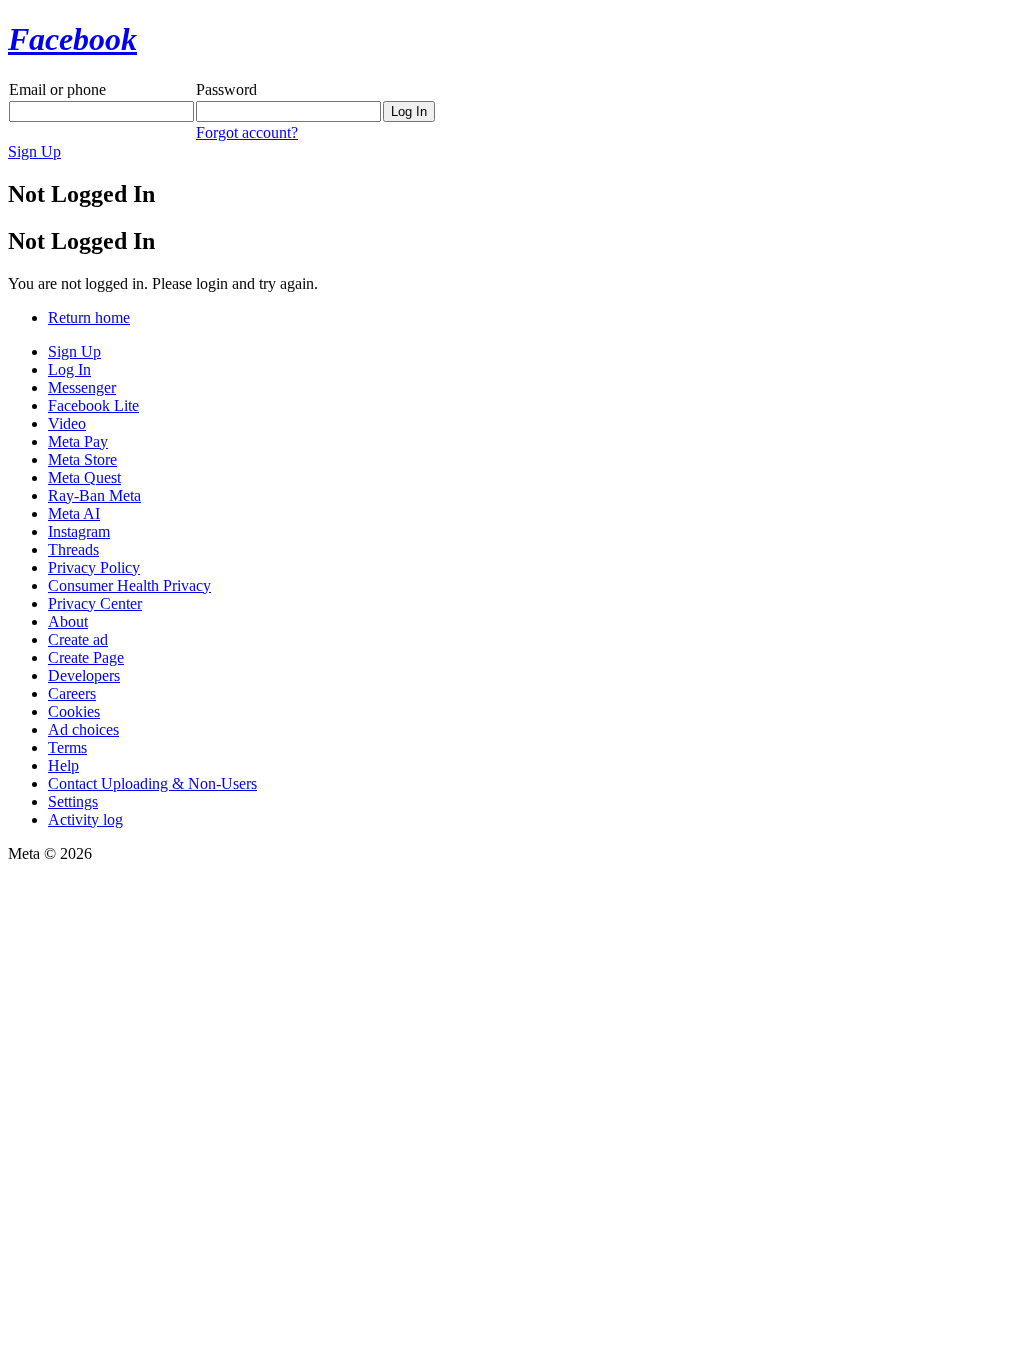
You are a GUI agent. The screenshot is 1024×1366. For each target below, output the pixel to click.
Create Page (86, 657)
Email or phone (57, 89)
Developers (84, 675)
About (68, 621)
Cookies (74, 711)
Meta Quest (84, 477)
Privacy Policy (94, 567)
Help (63, 765)
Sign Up (74, 351)
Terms (67, 747)
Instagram (79, 531)
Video (67, 423)
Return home (89, 317)
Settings (73, 801)
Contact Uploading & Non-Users (152, 783)
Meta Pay (78, 441)
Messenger (82, 387)
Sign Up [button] (34, 151)
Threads (73, 549)
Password (226, 89)
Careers (72, 693)
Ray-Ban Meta (94, 495)
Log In (69, 369)
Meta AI (74, 513)
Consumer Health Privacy (129, 585)
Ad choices (83, 729)
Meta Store (82, 459)
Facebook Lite (93, 405)
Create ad (78, 639)
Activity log (85, 819)
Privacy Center (95, 603)
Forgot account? (247, 132)
